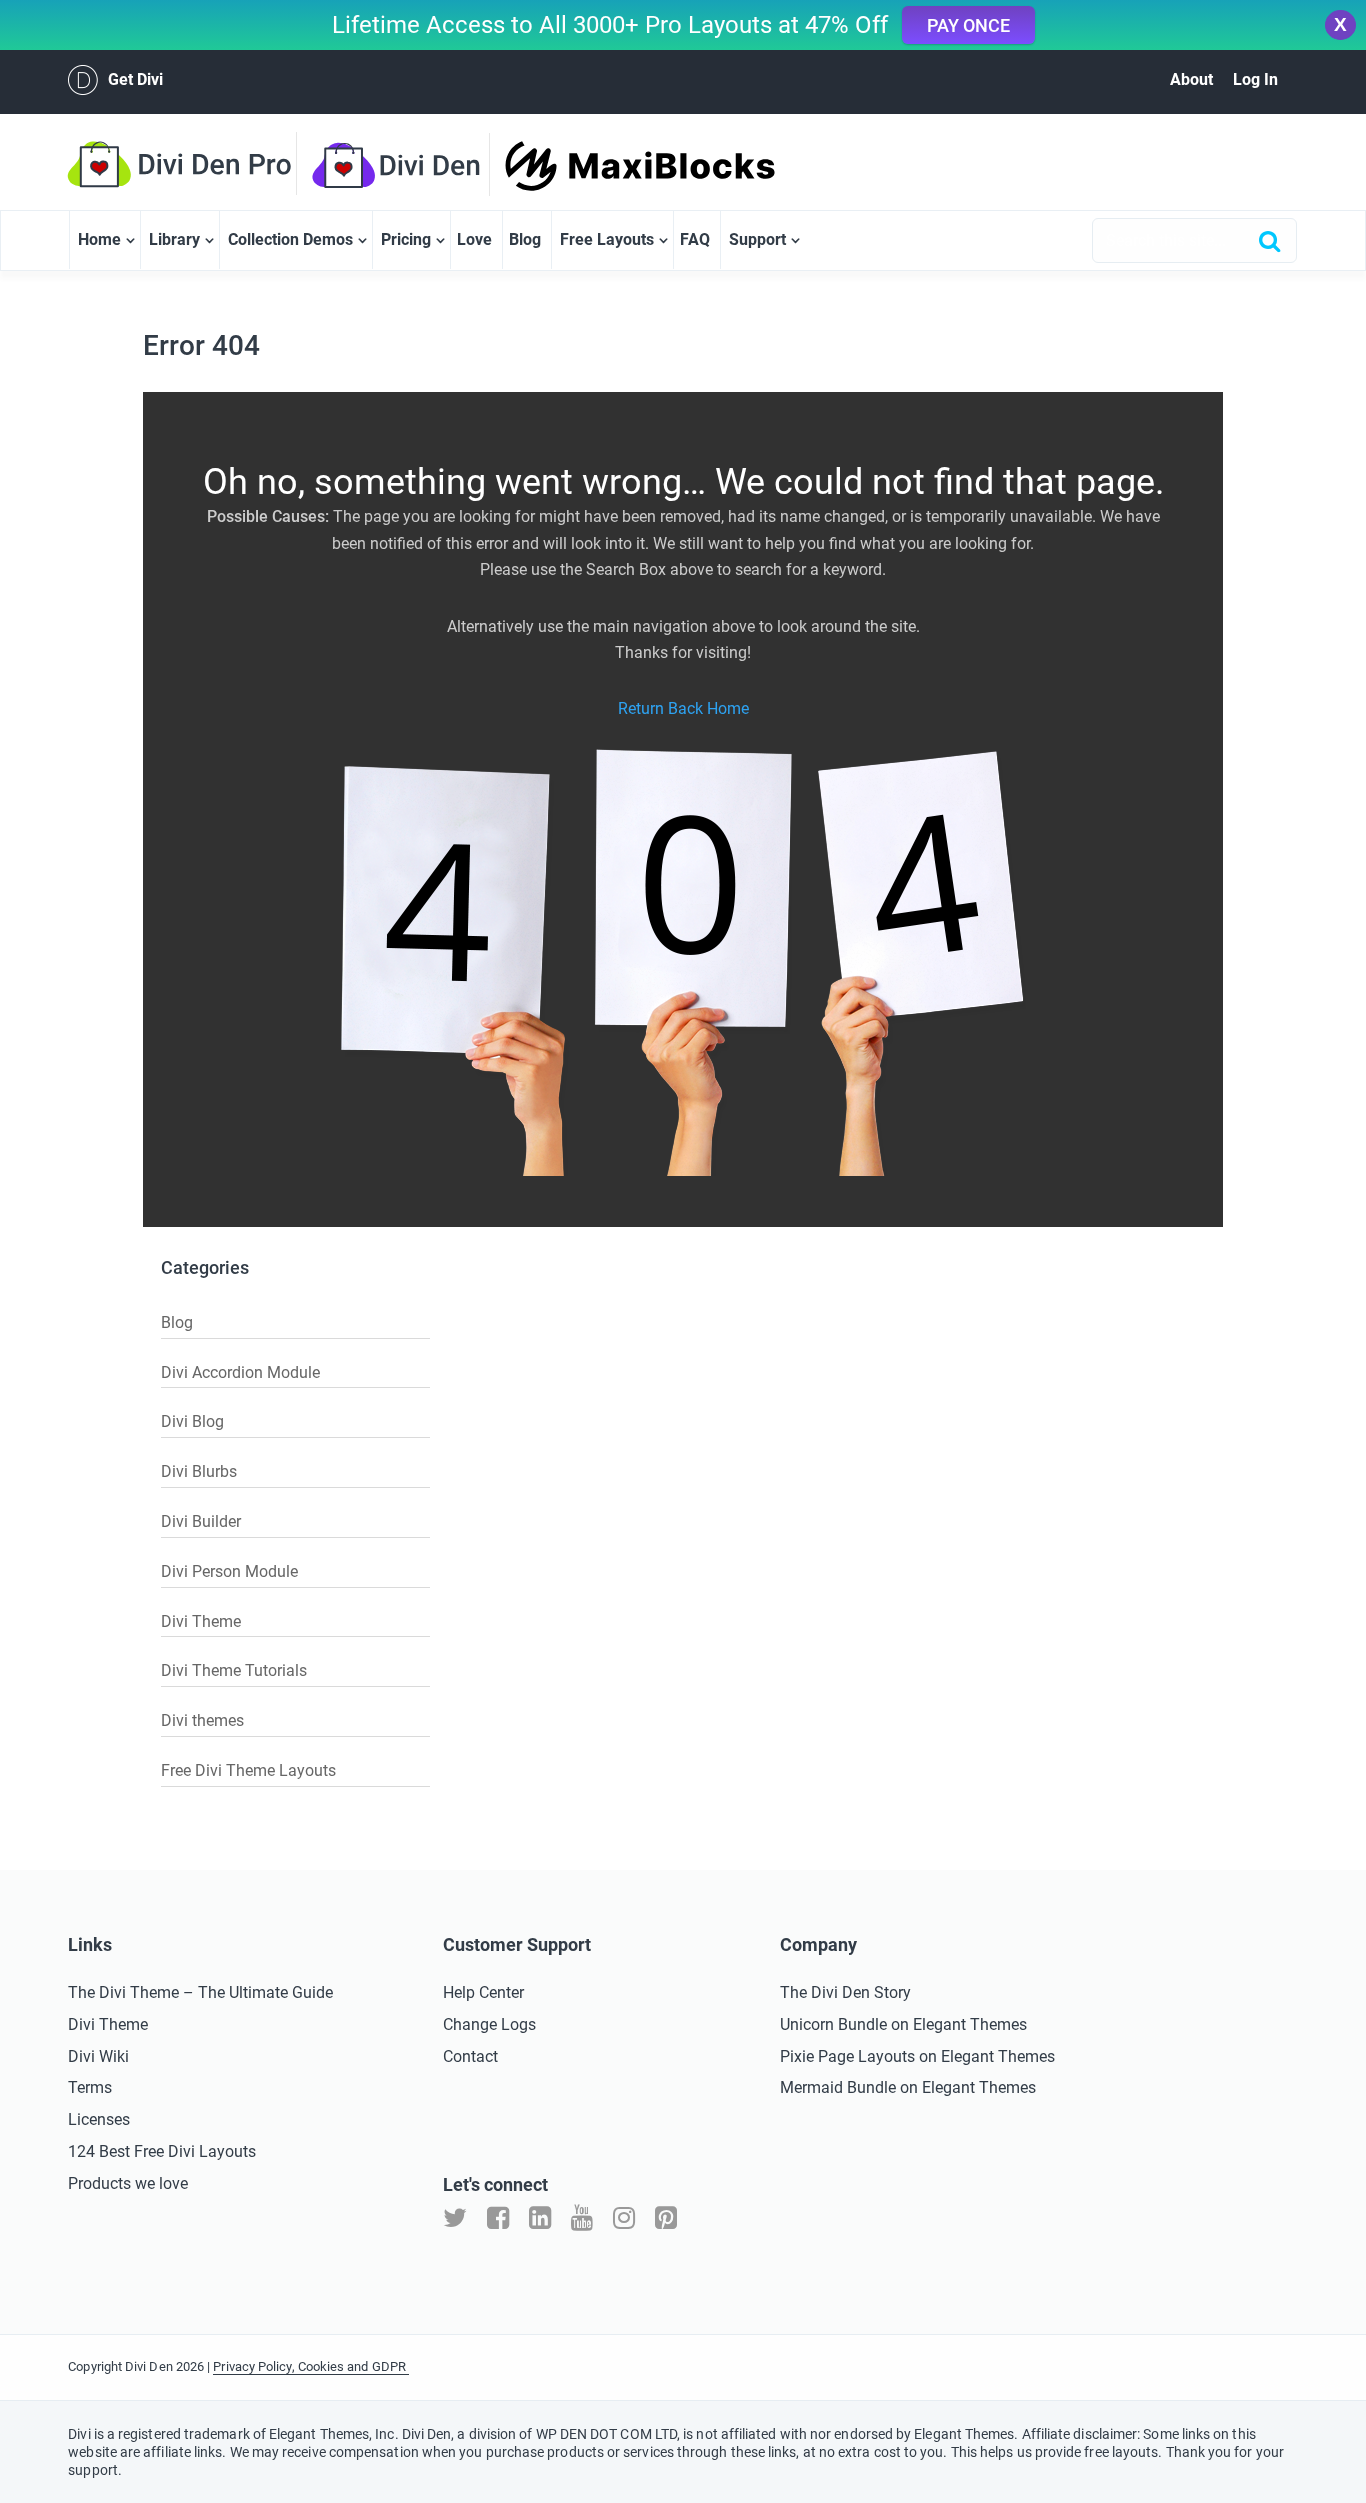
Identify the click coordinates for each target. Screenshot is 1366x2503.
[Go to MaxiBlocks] (605, 166)
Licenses (99, 2119)
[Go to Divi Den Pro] (189, 164)
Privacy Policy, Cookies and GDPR (311, 2366)
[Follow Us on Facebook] (498, 2218)
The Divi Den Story (845, 1992)
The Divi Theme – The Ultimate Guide (200, 1992)
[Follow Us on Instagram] (624, 2218)
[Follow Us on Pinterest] (666, 2218)
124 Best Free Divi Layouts (162, 2151)
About (1191, 79)
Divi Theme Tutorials (234, 1670)
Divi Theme (201, 1621)
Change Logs (489, 2024)
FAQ (695, 239)
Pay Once (968, 25)
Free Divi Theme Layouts (248, 1770)
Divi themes (202, 1720)
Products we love (128, 2183)
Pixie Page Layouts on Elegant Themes (917, 2056)
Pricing (406, 239)
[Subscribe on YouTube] (582, 2218)
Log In (1255, 79)
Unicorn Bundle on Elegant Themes (903, 2024)
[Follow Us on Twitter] (455, 2218)
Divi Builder (201, 1521)
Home (99, 239)
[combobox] (1194, 240)
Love (474, 239)
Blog (525, 239)
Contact (470, 2056)
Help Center (483, 1992)
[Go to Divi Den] (408, 165)
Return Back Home (683, 708)
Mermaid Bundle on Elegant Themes (908, 2087)
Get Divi (135, 79)
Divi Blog (192, 1421)
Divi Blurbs (199, 1471)
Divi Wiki (98, 2056)
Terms (90, 2087)
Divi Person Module (229, 1571)
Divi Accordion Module (240, 1372)
